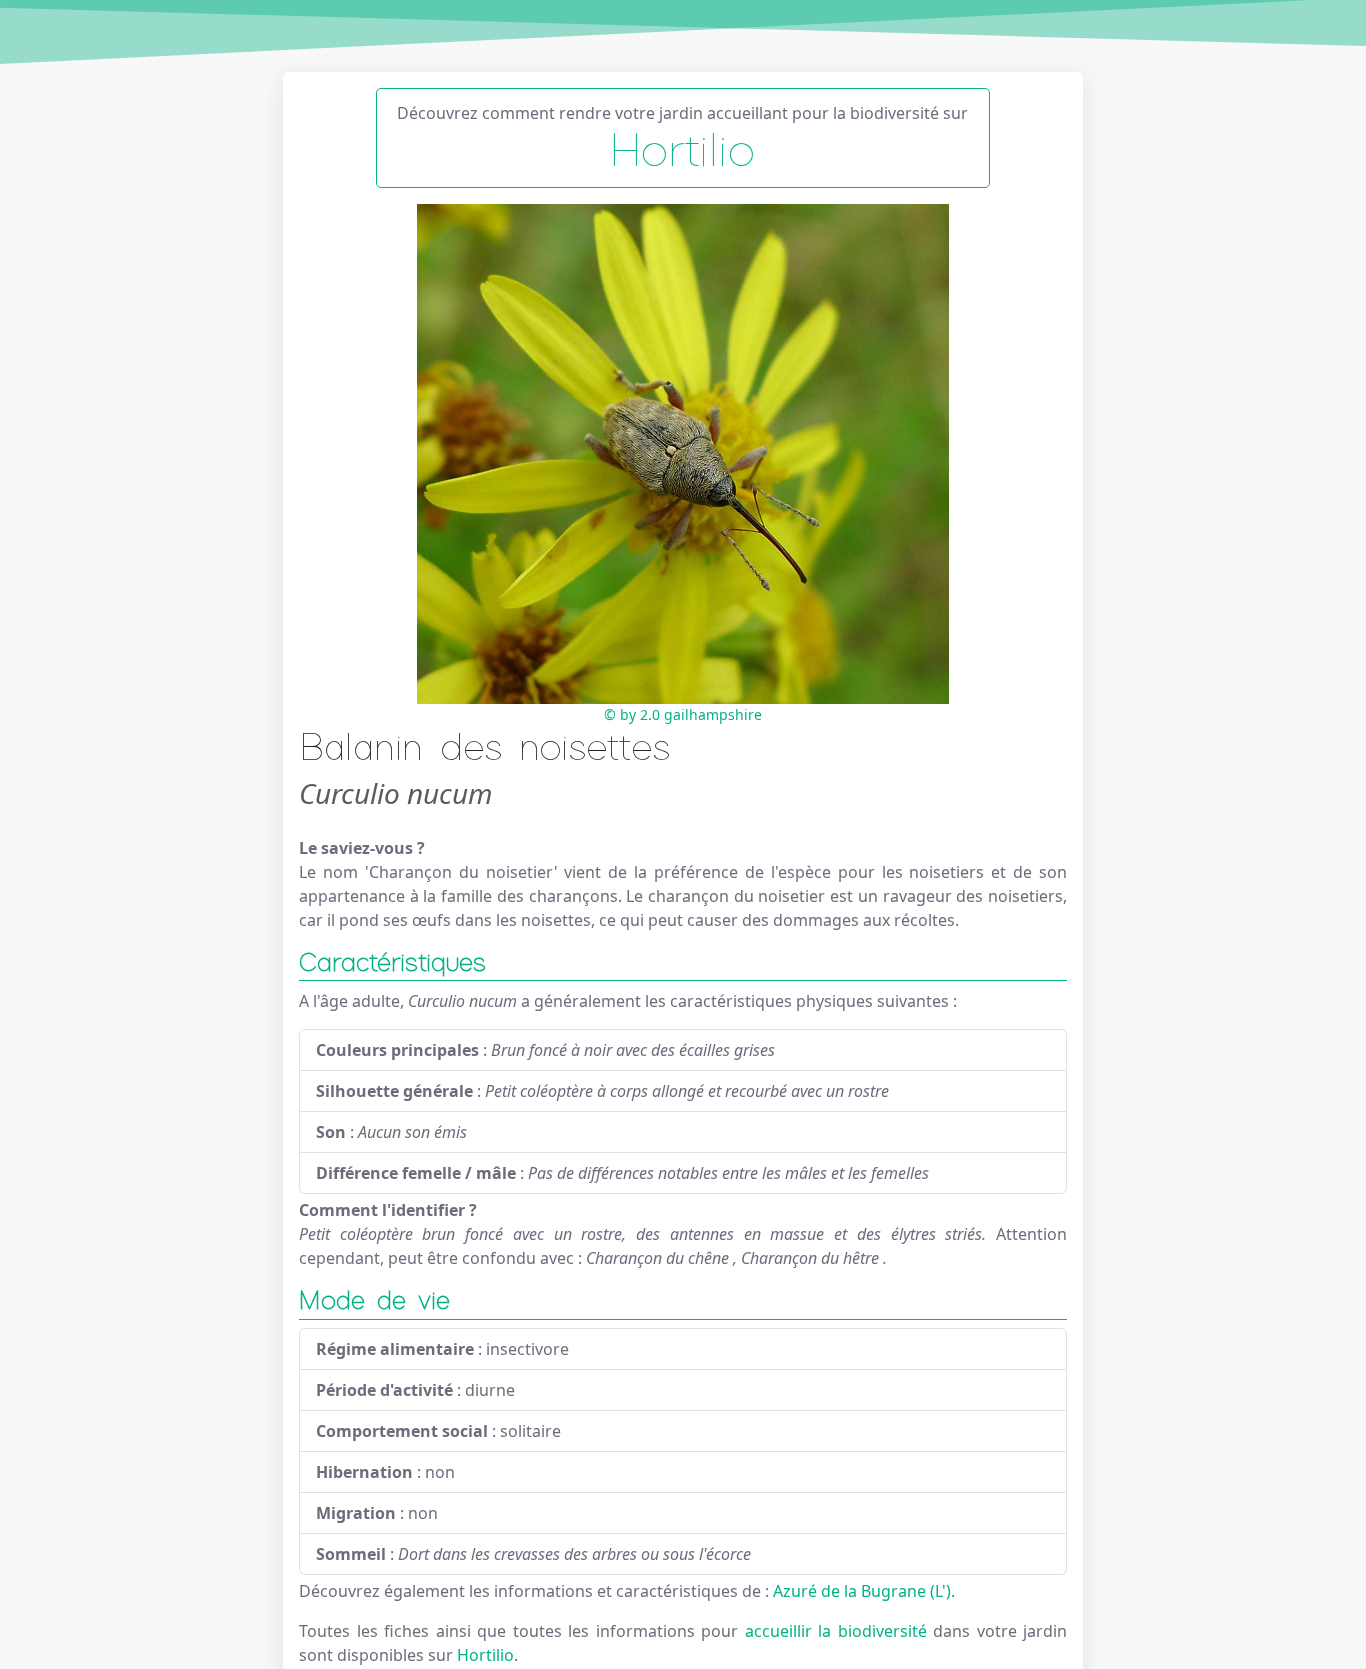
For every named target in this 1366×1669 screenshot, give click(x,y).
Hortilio (485, 1655)
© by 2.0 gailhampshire (683, 714)
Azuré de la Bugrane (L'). (864, 1591)
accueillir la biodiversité (839, 1631)
